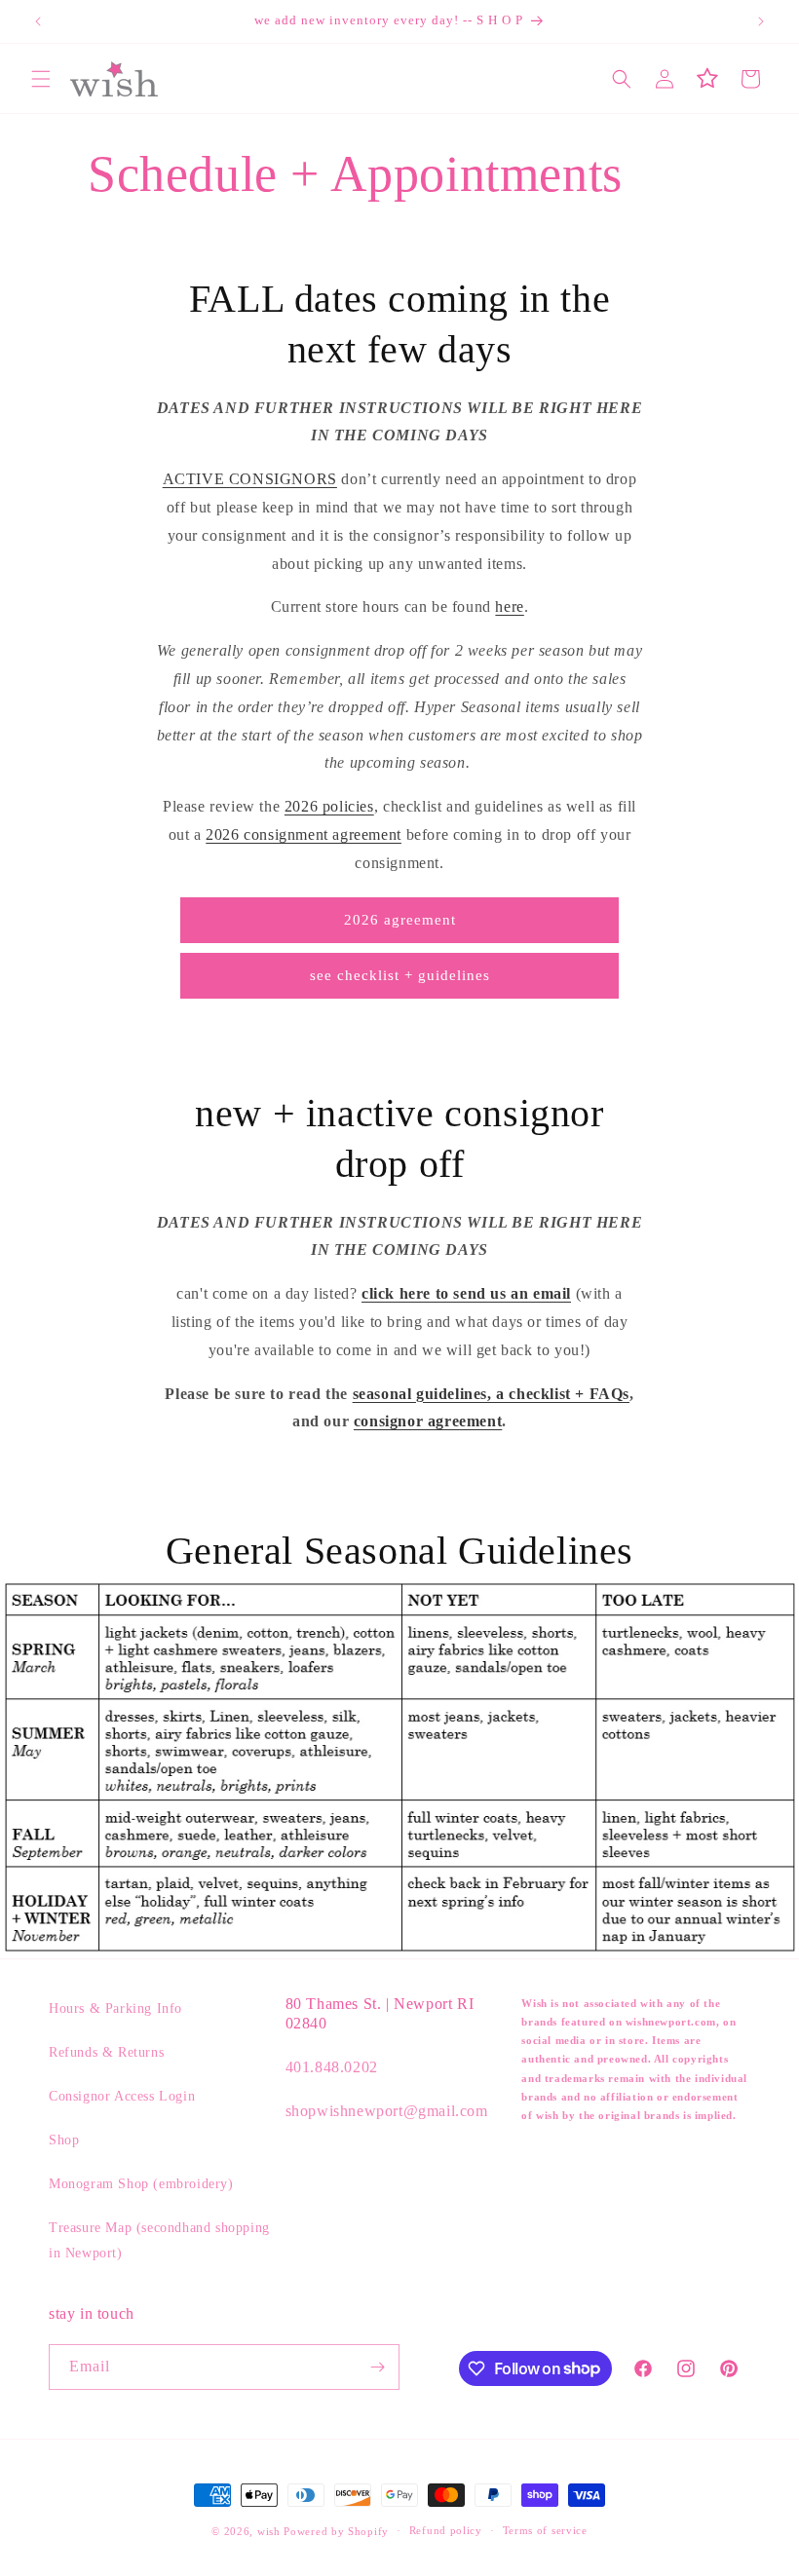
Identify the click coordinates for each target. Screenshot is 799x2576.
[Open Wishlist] (707, 79)
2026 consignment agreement (304, 834)
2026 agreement (400, 920)
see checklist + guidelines (400, 975)
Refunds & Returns (106, 2052)
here (509, 606)
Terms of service (545, 2530)
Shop (64, 2140)
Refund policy (446, 2530)
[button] (41, 79)
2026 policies (329, 806)
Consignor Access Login (122, 2096)
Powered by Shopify (336, 2531)
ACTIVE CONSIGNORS (250, 479)
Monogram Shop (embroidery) (141, 2184)
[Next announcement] (761, 21)
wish (269, 2531)
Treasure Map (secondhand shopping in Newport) (159, 2240)
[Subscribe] (377, 2367)
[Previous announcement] (38, 21)
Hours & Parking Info (115, 2008)
